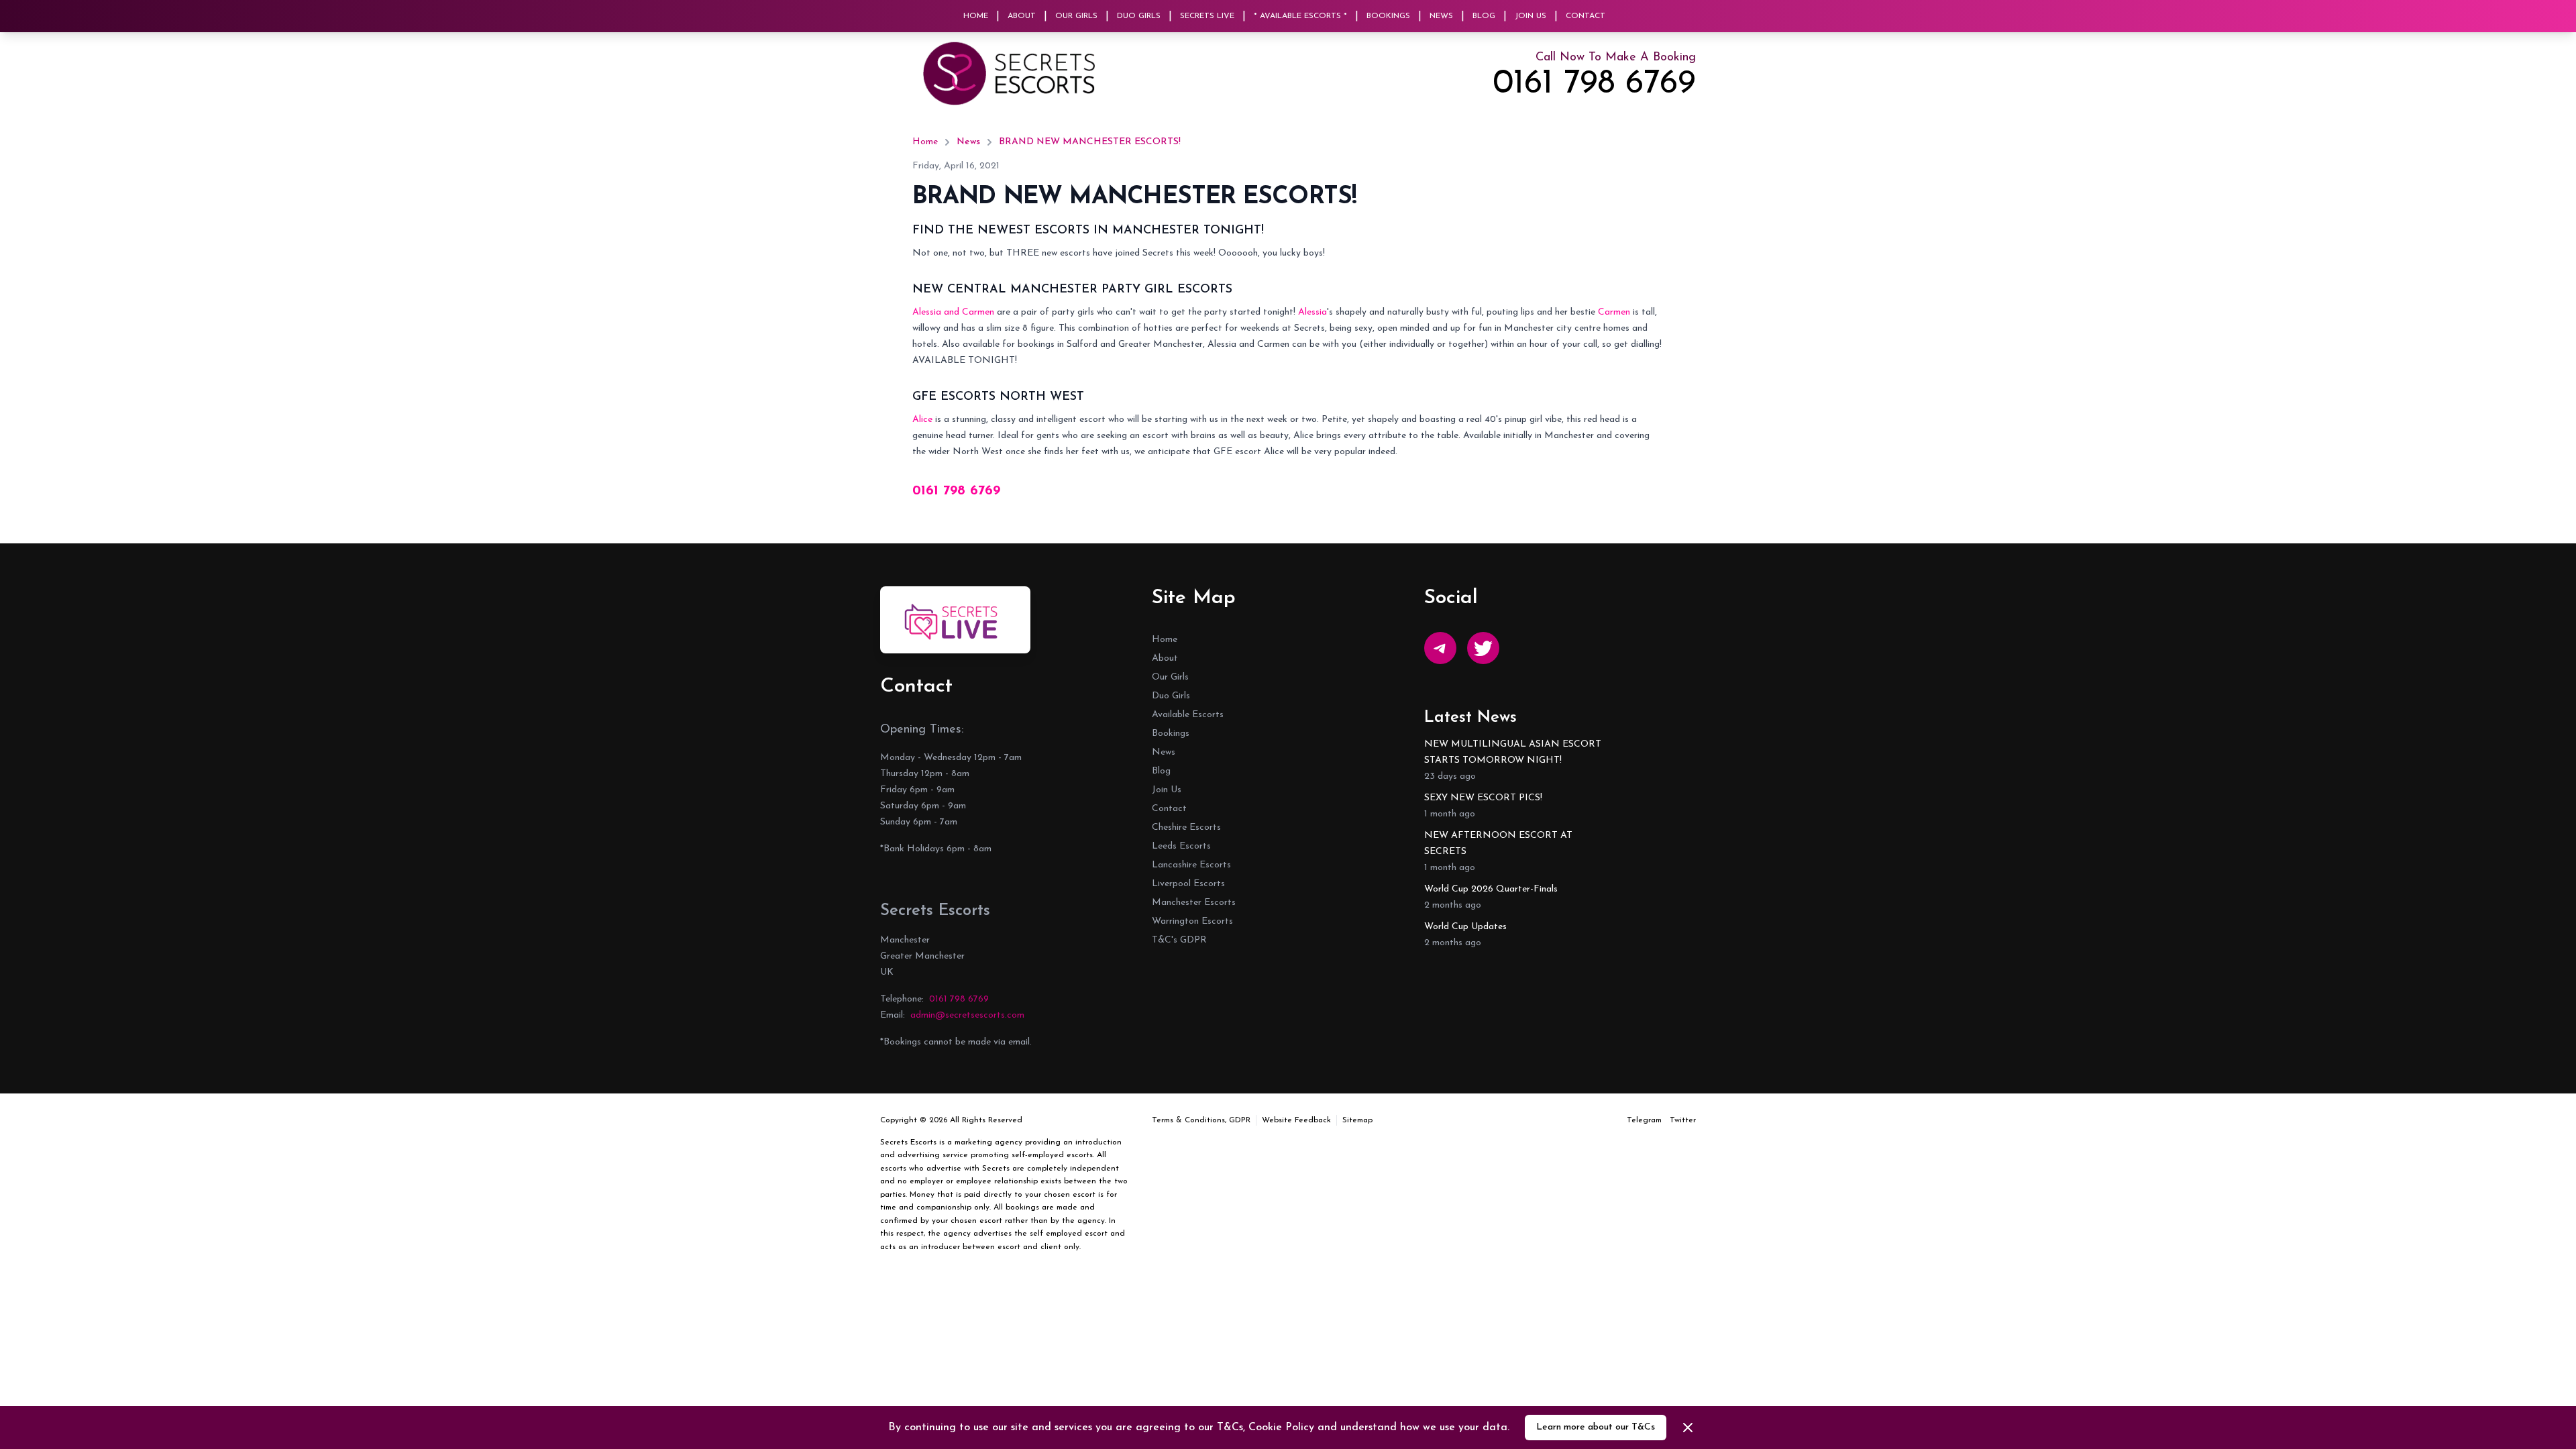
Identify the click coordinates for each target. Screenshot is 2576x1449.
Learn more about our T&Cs (1596, 1427)
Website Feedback (1296, 1120)
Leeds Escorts (1181, 846)
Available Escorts (1188, 715)
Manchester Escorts (1194, 903)
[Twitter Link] (1483, 648)
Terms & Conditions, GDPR (1201, 1120)
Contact (1586, 16)
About (1022, 16)
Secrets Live (1207, 16)
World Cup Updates (1465, 927)
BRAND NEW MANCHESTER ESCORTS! (1090, 142)
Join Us (1531, 16)
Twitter (1683, 1120)
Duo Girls (1139, 16)
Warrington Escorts (1192, 921)
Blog (1484, 16)
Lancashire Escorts (1191, 865)
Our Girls (1076, 16)
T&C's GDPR (1179, 940)
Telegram (1644, 1120)
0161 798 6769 (1594, 85)
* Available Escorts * (1300, 16)
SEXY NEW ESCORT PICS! (1483, 798)
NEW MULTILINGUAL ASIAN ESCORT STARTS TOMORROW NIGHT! (1513, 752)
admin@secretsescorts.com (967, 1015)
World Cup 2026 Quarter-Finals (1491, 889)
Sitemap (1357, 1120)
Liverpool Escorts (1188, 884)
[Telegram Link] (1440, 648)
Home (976, 16)
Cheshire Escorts (1186, 827)
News (1441, 16)
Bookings (1388, 16)
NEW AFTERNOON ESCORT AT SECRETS (1498, 844)
